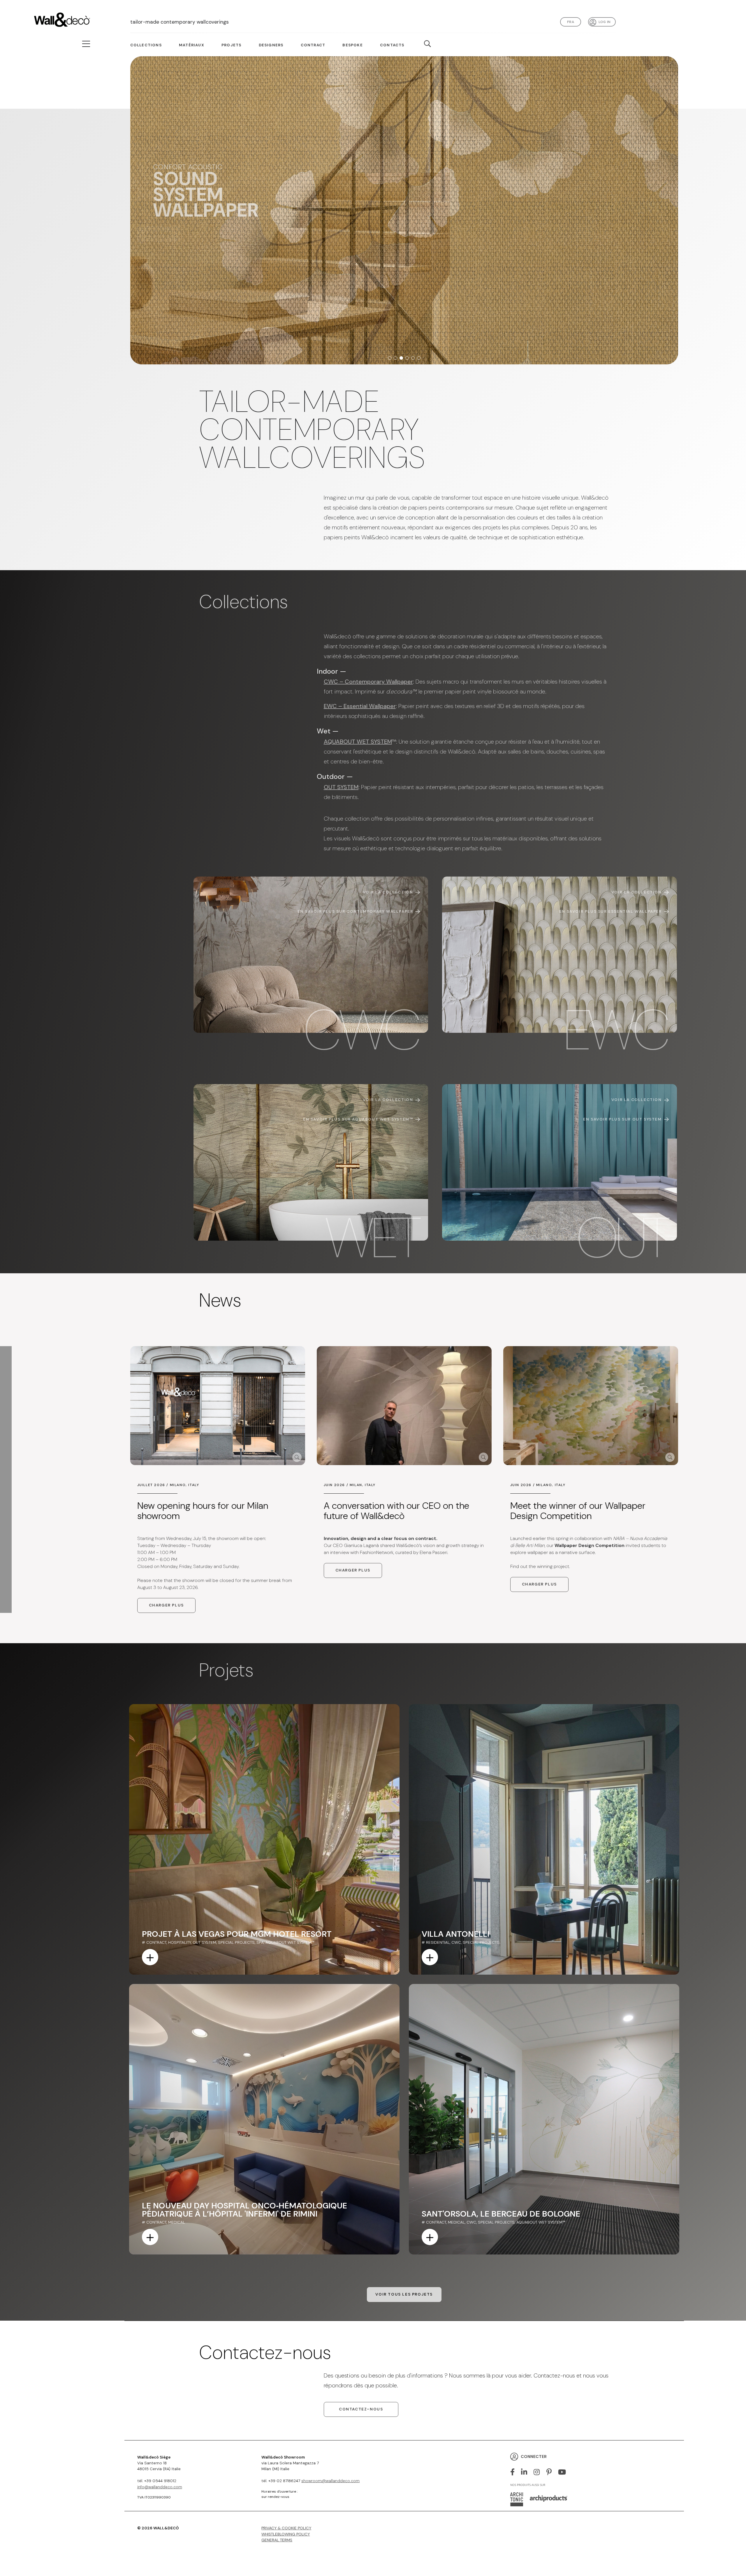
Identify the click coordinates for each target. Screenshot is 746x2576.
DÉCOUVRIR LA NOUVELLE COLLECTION (213, 233)
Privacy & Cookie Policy (286, 2528)
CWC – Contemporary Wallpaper (368, 682)
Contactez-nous (361, 2409)
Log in (605, 22)
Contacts (392, 45)
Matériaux (192, 45)
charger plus (166, 1605)
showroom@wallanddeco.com (330, 2481)
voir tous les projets (404, 2294)
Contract (313, 45)
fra (571, 22)
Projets (231, 45)
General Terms (277, 2540)
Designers (271, 45)
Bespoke (352, 45)
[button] (390, 358)
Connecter (534, 2456)
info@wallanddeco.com (160, 2487)
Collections (146, 45)
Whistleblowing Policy (286, 2534)
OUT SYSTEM (341, 787)
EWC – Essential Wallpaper (360, 706)
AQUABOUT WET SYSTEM (358, 742)
